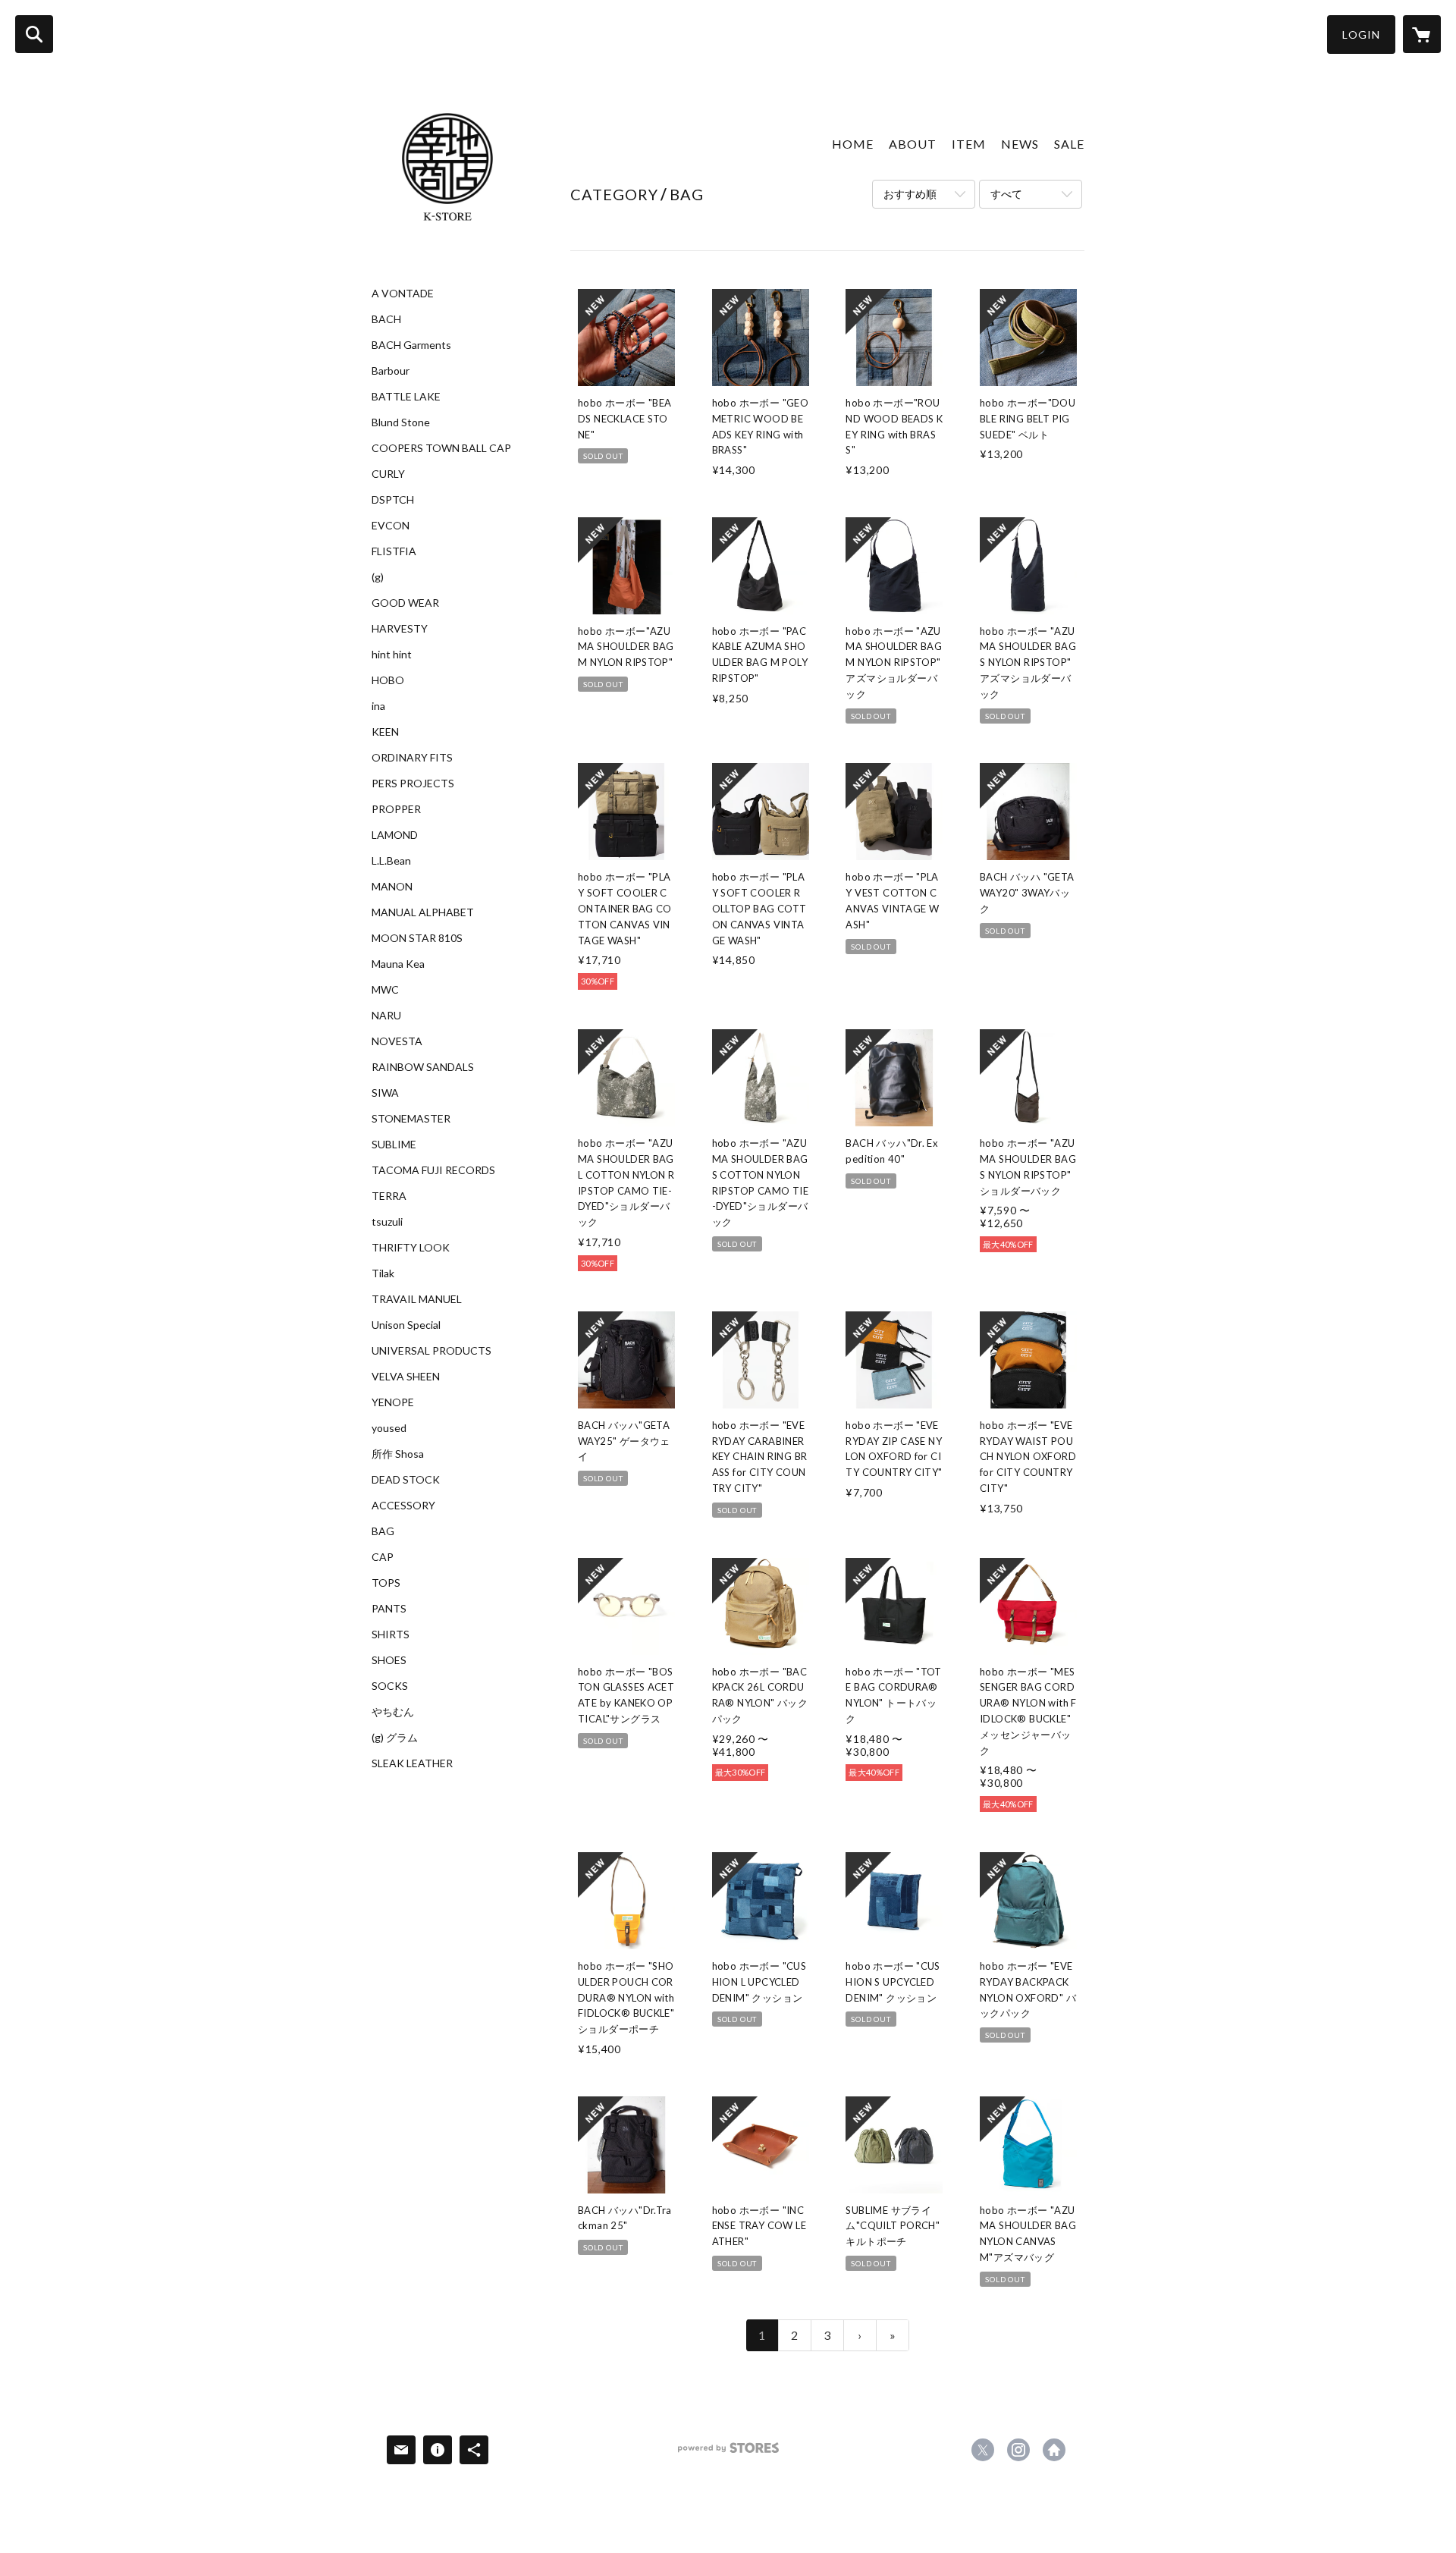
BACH (386, 319)
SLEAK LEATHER (412, 1763)
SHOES (389, 1660)
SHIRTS (391, 1634)
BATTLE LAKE (406, 397)
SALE (1069, 144)
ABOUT (913, 144)
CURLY (388, 474)
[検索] (34, 34)
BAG (383, 1531)
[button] (1361, 35)
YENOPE (393, 1402)
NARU (386, 1016)
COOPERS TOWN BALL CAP (441, 448)
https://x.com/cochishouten (983, 2450)
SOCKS (390, 1686)
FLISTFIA (394, 551)
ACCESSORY (403, 1506)
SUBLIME (394, 1145)
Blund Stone (401, 422)
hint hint (392, 655)
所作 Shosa (398, 1454)
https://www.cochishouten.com (1054, 2450)
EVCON (391, 526)
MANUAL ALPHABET (423, 912)
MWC (385, 990)
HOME (853, 144)
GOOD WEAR (405, 603)
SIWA (385, 1093)
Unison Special (406, 1325)
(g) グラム (395, 1738)
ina (378, 706)
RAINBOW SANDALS (423, 1067)
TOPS (386, 1583)
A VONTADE (403, 294)
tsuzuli (387, 1222)
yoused (389, 1428)
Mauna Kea (398, 964)
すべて (1006, 194)
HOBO (388, 680)
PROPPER (396, 809)
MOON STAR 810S (417, 938)
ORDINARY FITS (412, 758)
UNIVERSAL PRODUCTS (431, 1351)
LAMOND (395, 835)
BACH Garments (411, 345)
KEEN (385, 732)
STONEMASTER (411, 1119)
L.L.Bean (391, 861)
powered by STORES (728, 2453)
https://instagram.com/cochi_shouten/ (1018, 2450)
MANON (392, 887)
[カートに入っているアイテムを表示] (1422, 34)
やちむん (393, 1712)
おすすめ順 (910, 194)
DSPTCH (393, 500)
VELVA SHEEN (406, 1377)
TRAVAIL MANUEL (417, 1299)
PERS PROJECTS (413, 783)
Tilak (383, 1273)
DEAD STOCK (406, 1480)
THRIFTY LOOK (411, 1248)
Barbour (391, 371)
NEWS (1020, 144)
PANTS (389, 1609)
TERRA (389, 1196)
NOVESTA (397, 1041)
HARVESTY (400, 629)
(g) (378, 577)
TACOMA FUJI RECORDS (433, 1170)
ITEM (969, 144)
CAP (383, 1557)
